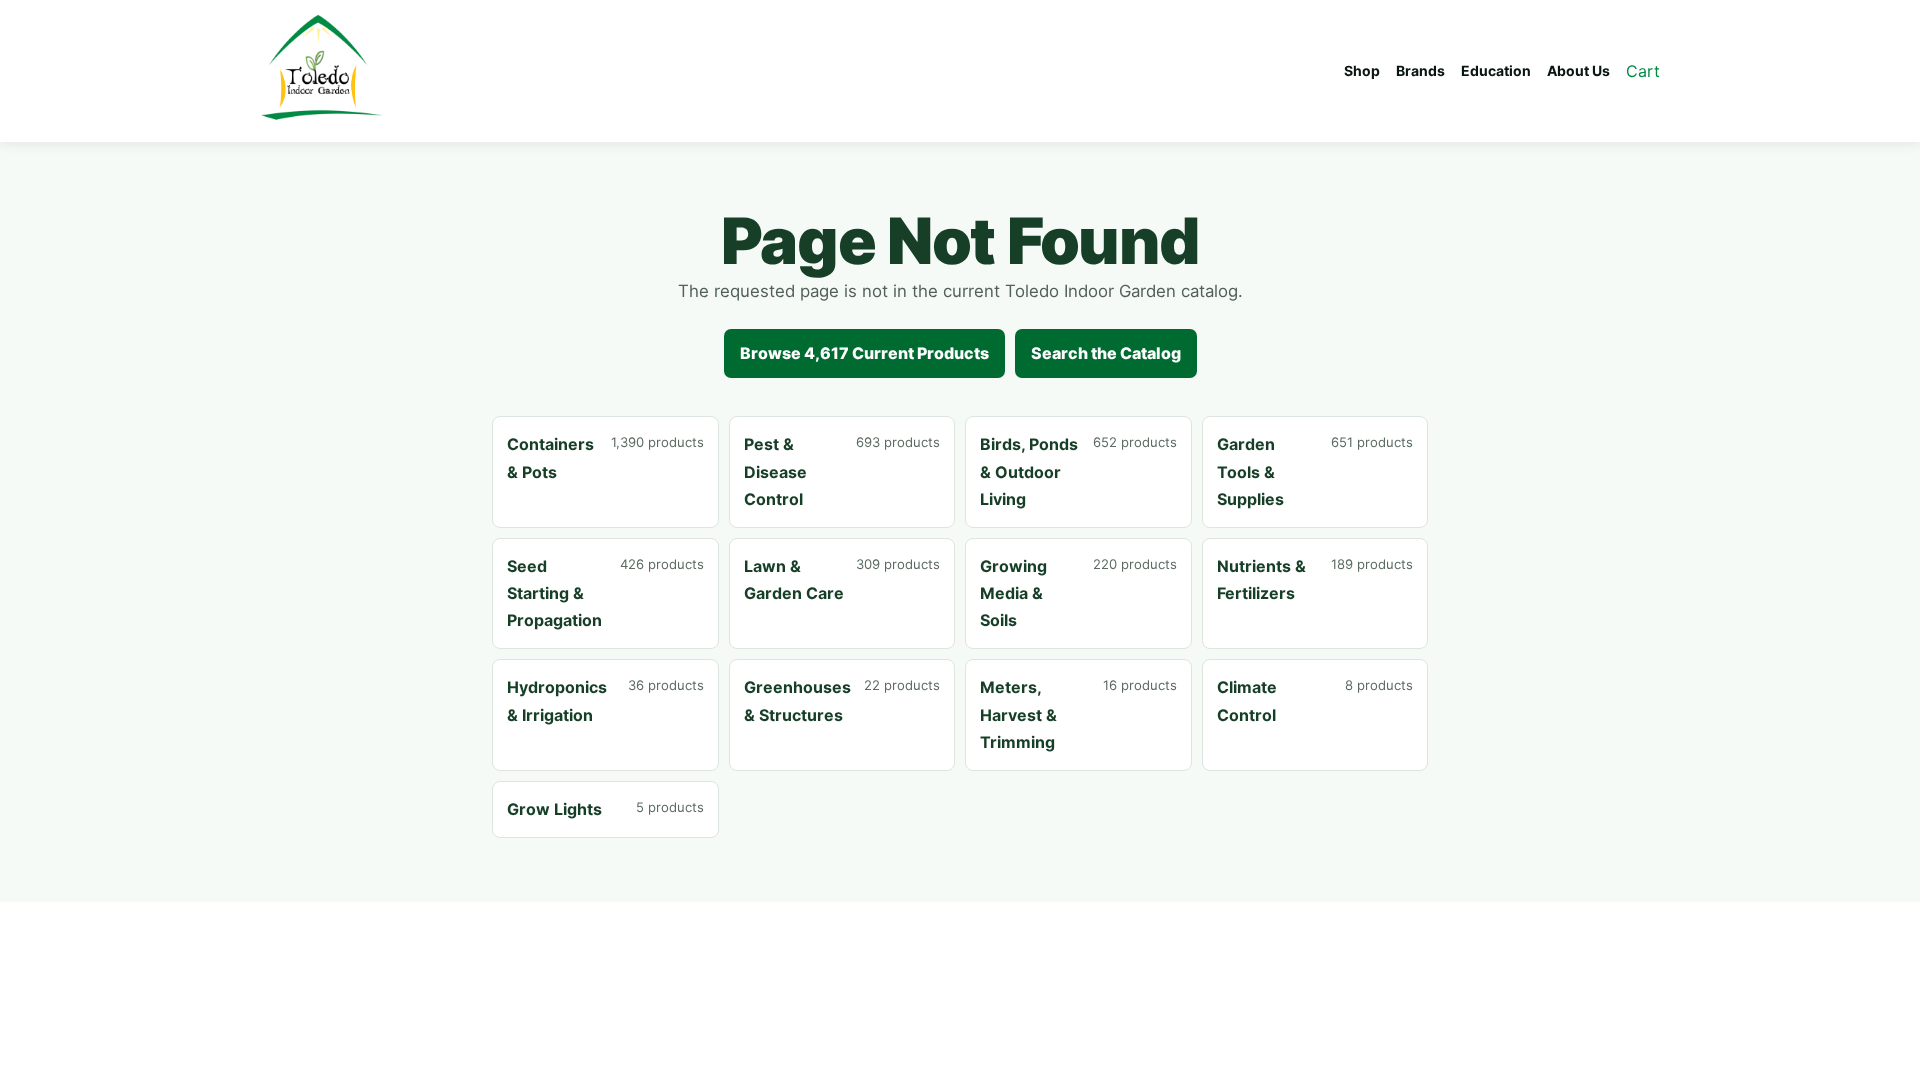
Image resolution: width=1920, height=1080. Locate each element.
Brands (1420, 70)
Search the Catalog (1106, 353)
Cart (1643, 71)
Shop (1362, 70)
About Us (1578, 70)
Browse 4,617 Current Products (864, 353)
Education (1496, 70)
